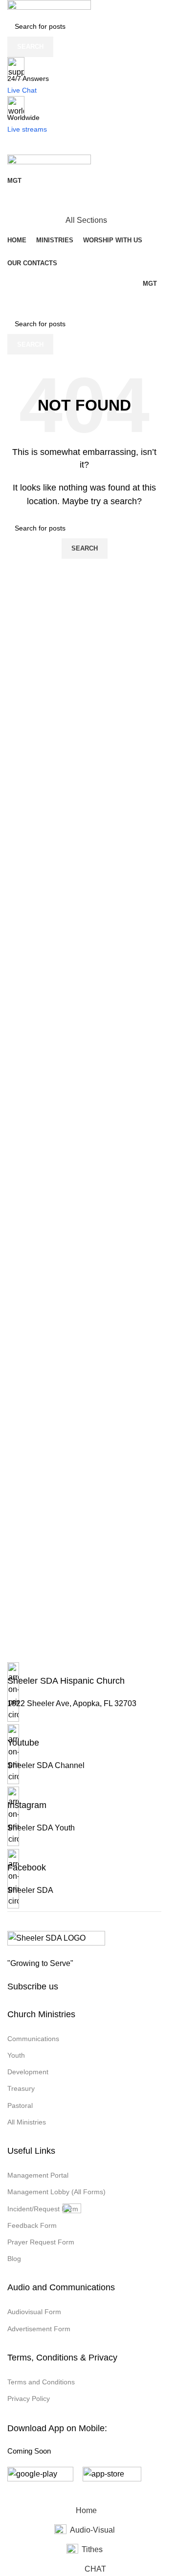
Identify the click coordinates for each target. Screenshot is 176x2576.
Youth (16, 2055)
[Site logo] (49, 8)
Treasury (21, 2088)
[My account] (84, 201)
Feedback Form (32, 2225)
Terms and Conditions (41, 2382)
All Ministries (27, 2122)
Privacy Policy (29, 2399)
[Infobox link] (84, 1693)
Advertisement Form (39, 2329)
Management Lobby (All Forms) (56, 2192)
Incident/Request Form (43, 2209)
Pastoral (20, 2105)
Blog (14, 2259)
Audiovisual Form (34, 2312)
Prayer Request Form (41, 2242)
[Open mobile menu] (84, 145)
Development (28, 2072)
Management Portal (38, 2175)
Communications (33, 2039)
